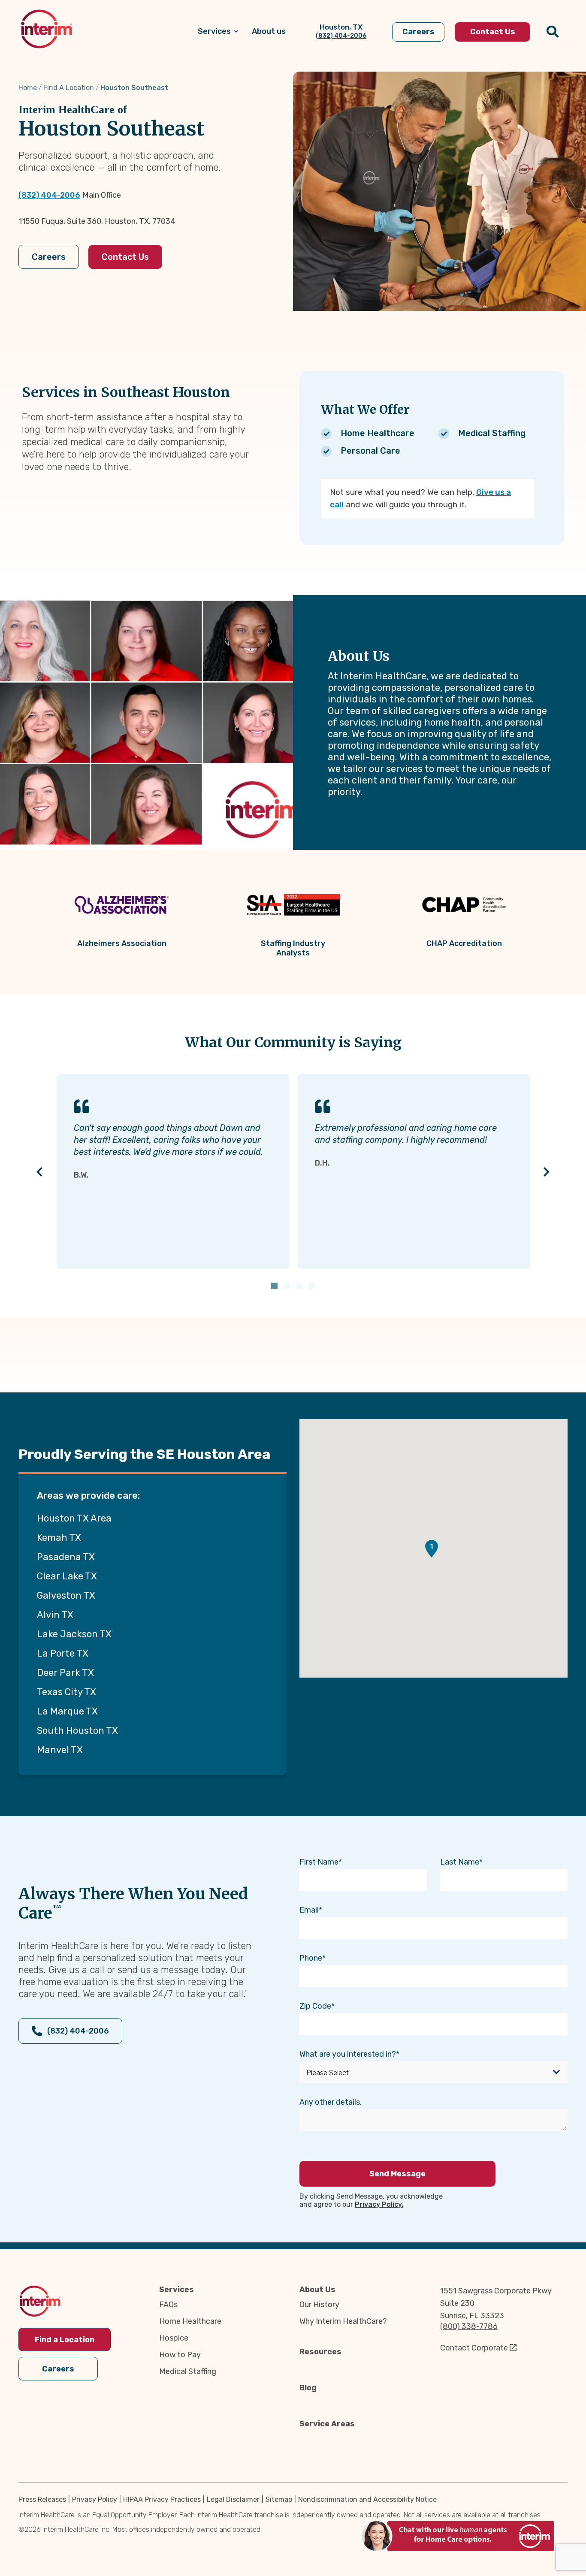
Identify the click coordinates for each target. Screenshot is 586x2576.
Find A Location (69, 88)
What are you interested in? (348, 2054)
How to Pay (180, 2355)
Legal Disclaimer (233, 2499)
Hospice (174, 2338)
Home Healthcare (190, 2321)
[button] (432, 1549)
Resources (320, 2352)
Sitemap (279, 2499)
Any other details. (331, 2102)
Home (28, 88)
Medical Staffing (188, 2371)
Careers (49, 257)
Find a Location (65, 2340)
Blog (308, 2388)
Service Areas (327, 2424)
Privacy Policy (95, 2499)
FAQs (168, 2305)
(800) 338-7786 (469, 2326)
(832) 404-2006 (49, 195)
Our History (319, 2305)
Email (309, 1910)
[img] (47, 29)
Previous (40, 1171)
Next (547, 1171)
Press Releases (42, 2499)
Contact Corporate (474, 2348)
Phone (311, 1958)
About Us (317, 2290)
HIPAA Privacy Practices (162, 2499)
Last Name (460, 1862)
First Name (319, 1862)
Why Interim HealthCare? (343, 2321)
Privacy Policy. (379, 2204)
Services (177, 2290)
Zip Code (315, 2006)
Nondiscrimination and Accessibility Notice (367, 2499)
